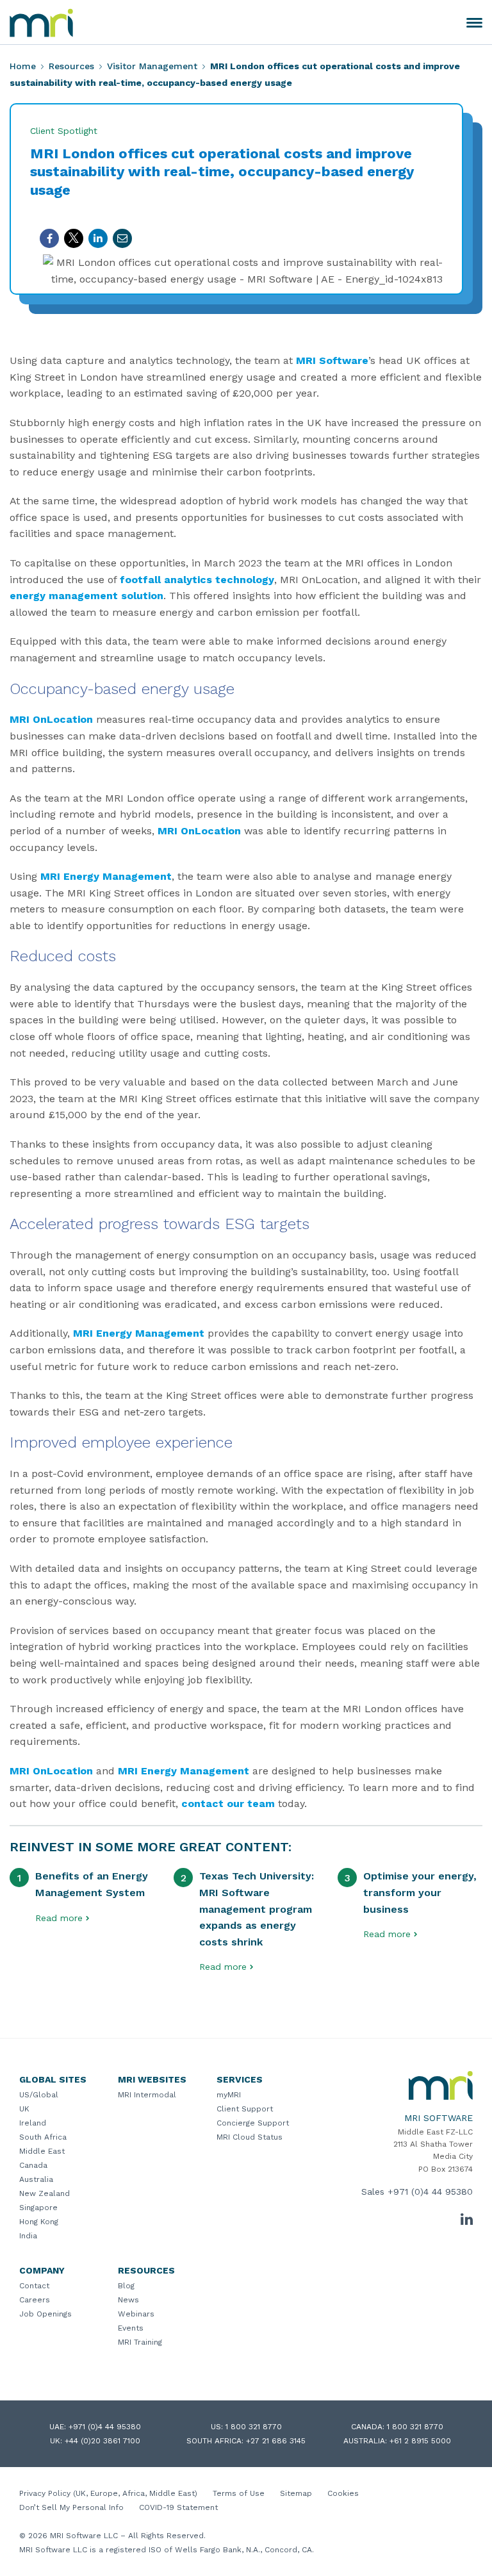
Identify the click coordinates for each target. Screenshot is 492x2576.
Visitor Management (152, 66)
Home (23, 66)
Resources (71, 66)
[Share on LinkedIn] (98, 238)
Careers (35, 2300)
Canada (33, 2165)
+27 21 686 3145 (276, 2441)
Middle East (42, 2151)
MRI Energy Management (106, 876)
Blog (126, 2286)
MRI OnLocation (51, 719)
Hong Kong (39, 2222)
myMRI (229, 2095)
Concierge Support (253, 2123)
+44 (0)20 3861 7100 (102, 2441)
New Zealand (45, 2193)
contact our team (228, 1804)
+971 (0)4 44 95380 (430, 2192)
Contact (34, 2286)
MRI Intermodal (147, 2095)
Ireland (33, 2123)
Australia (36, 2179)
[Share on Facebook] (49, 238)
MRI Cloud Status (250, 2137)
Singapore (38, 2208)
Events (131, 2328)
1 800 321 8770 (254, 2427)
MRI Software (332, 360)
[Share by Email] (122, 238)
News (128, 2300)
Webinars (136, 2314)
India (28, 2236)
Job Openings (45, 2314)
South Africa (43, 2137)
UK (24, 2109)
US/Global (39, 2095)
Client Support (245, 2109)
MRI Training (140, 2342)
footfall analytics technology (197, 580)
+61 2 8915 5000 (420, 2441)
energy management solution (86, 596)
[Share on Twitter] (74, 238)
